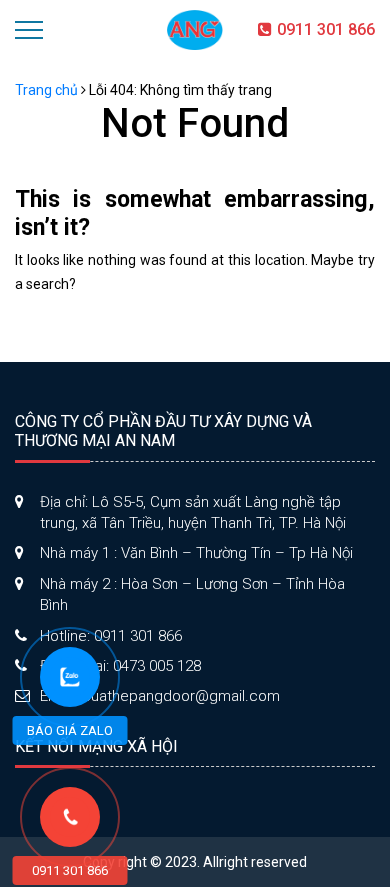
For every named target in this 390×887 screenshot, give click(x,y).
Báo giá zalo (70, 730)
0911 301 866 (326, 29)
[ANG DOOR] (195, 29)
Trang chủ (46, 90)
